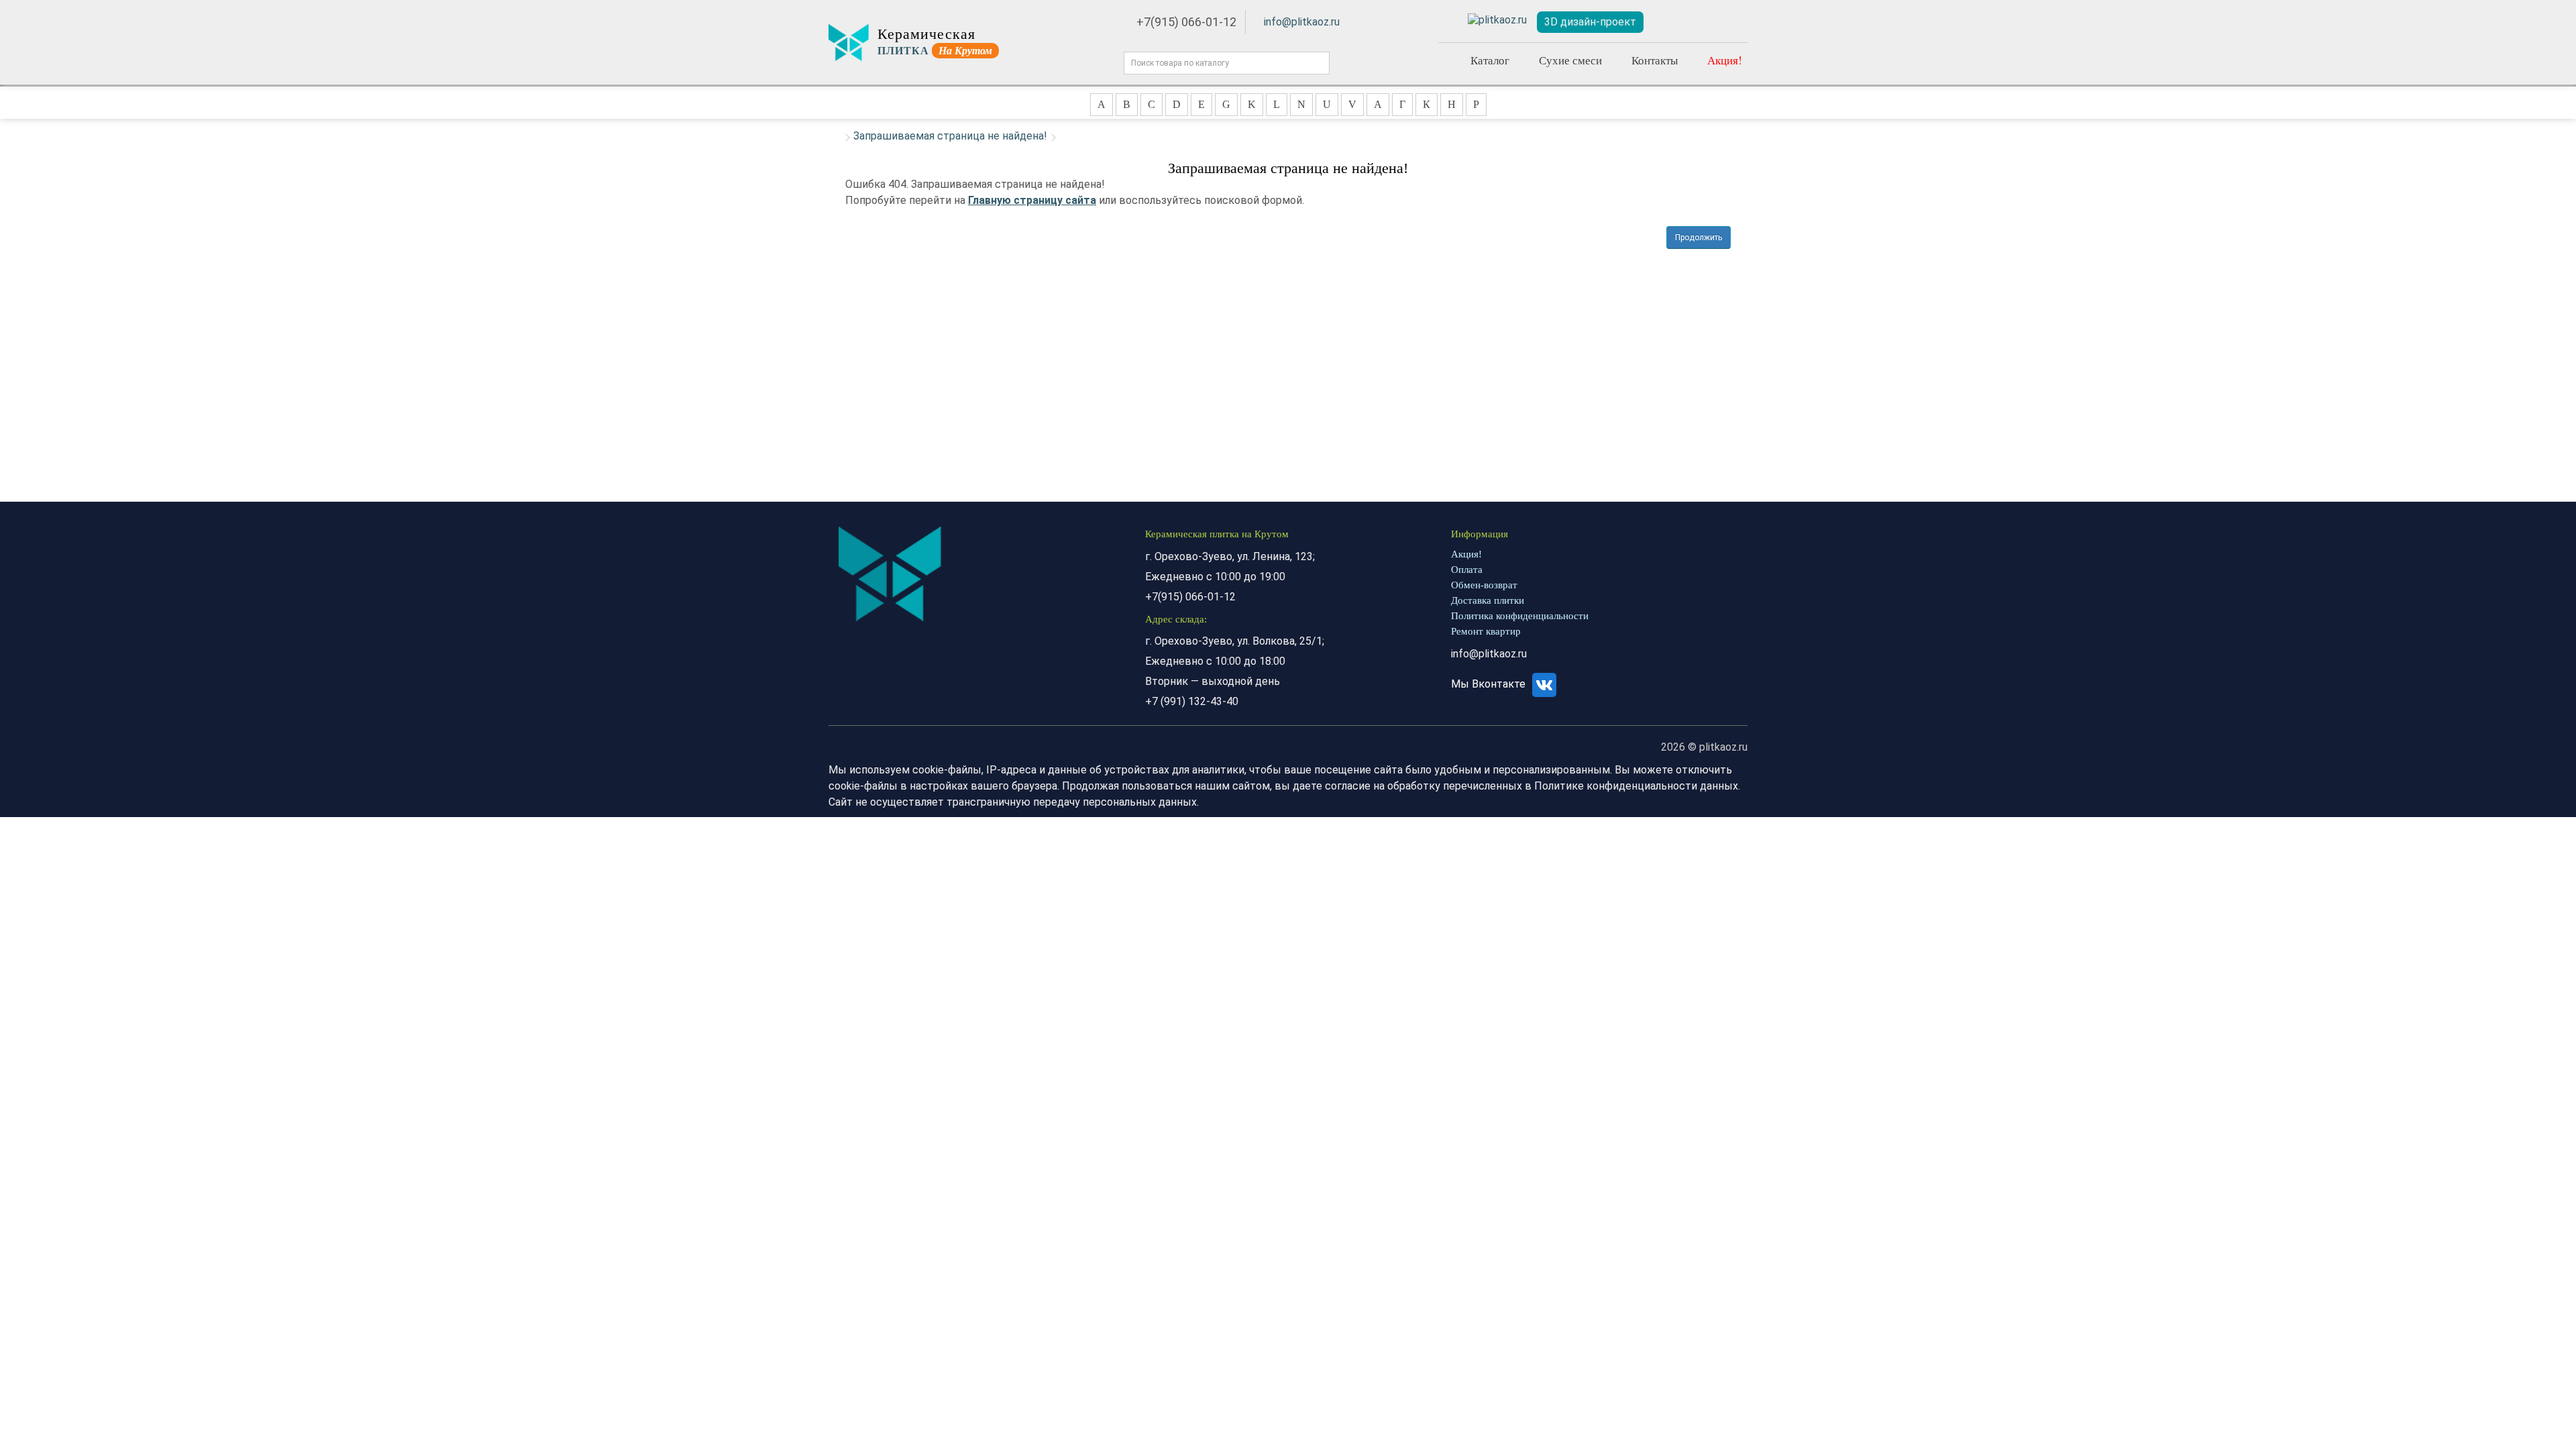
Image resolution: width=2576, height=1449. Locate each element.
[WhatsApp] (1449, 20)
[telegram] (1497, 20)
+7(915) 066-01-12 (1186, 22)
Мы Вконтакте (1490, 684)
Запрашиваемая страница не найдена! (950, 136)
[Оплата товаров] (1699, 22)
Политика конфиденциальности (1520, 616)
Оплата (1467, 570)
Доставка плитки (1488, 600)
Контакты (1655, 60)
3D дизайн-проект (1590, 22)
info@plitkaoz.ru (1302, 22)
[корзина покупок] (1731, 22)
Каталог (1490, 60)
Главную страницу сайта (1032, 200)
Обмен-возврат (1484, 585)
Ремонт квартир (1486, 631)
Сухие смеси (1570, 60)
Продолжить (1699, 237)
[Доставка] (1668, 22)
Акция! (1725, 60)
